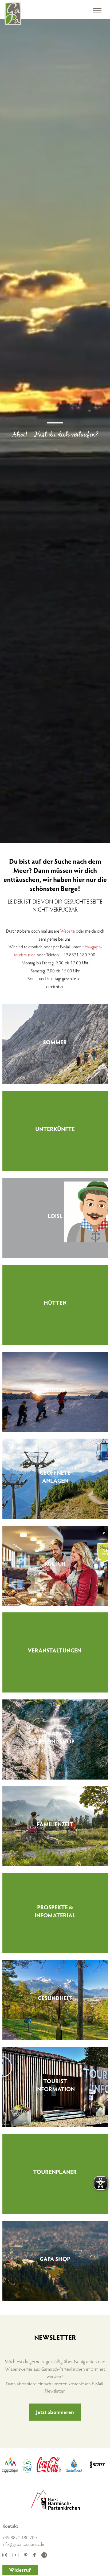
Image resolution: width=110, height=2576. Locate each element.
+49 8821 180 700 (20, 2537)
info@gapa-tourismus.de (23, 2544)
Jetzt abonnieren (55, 2412)
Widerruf (20, 2570)
